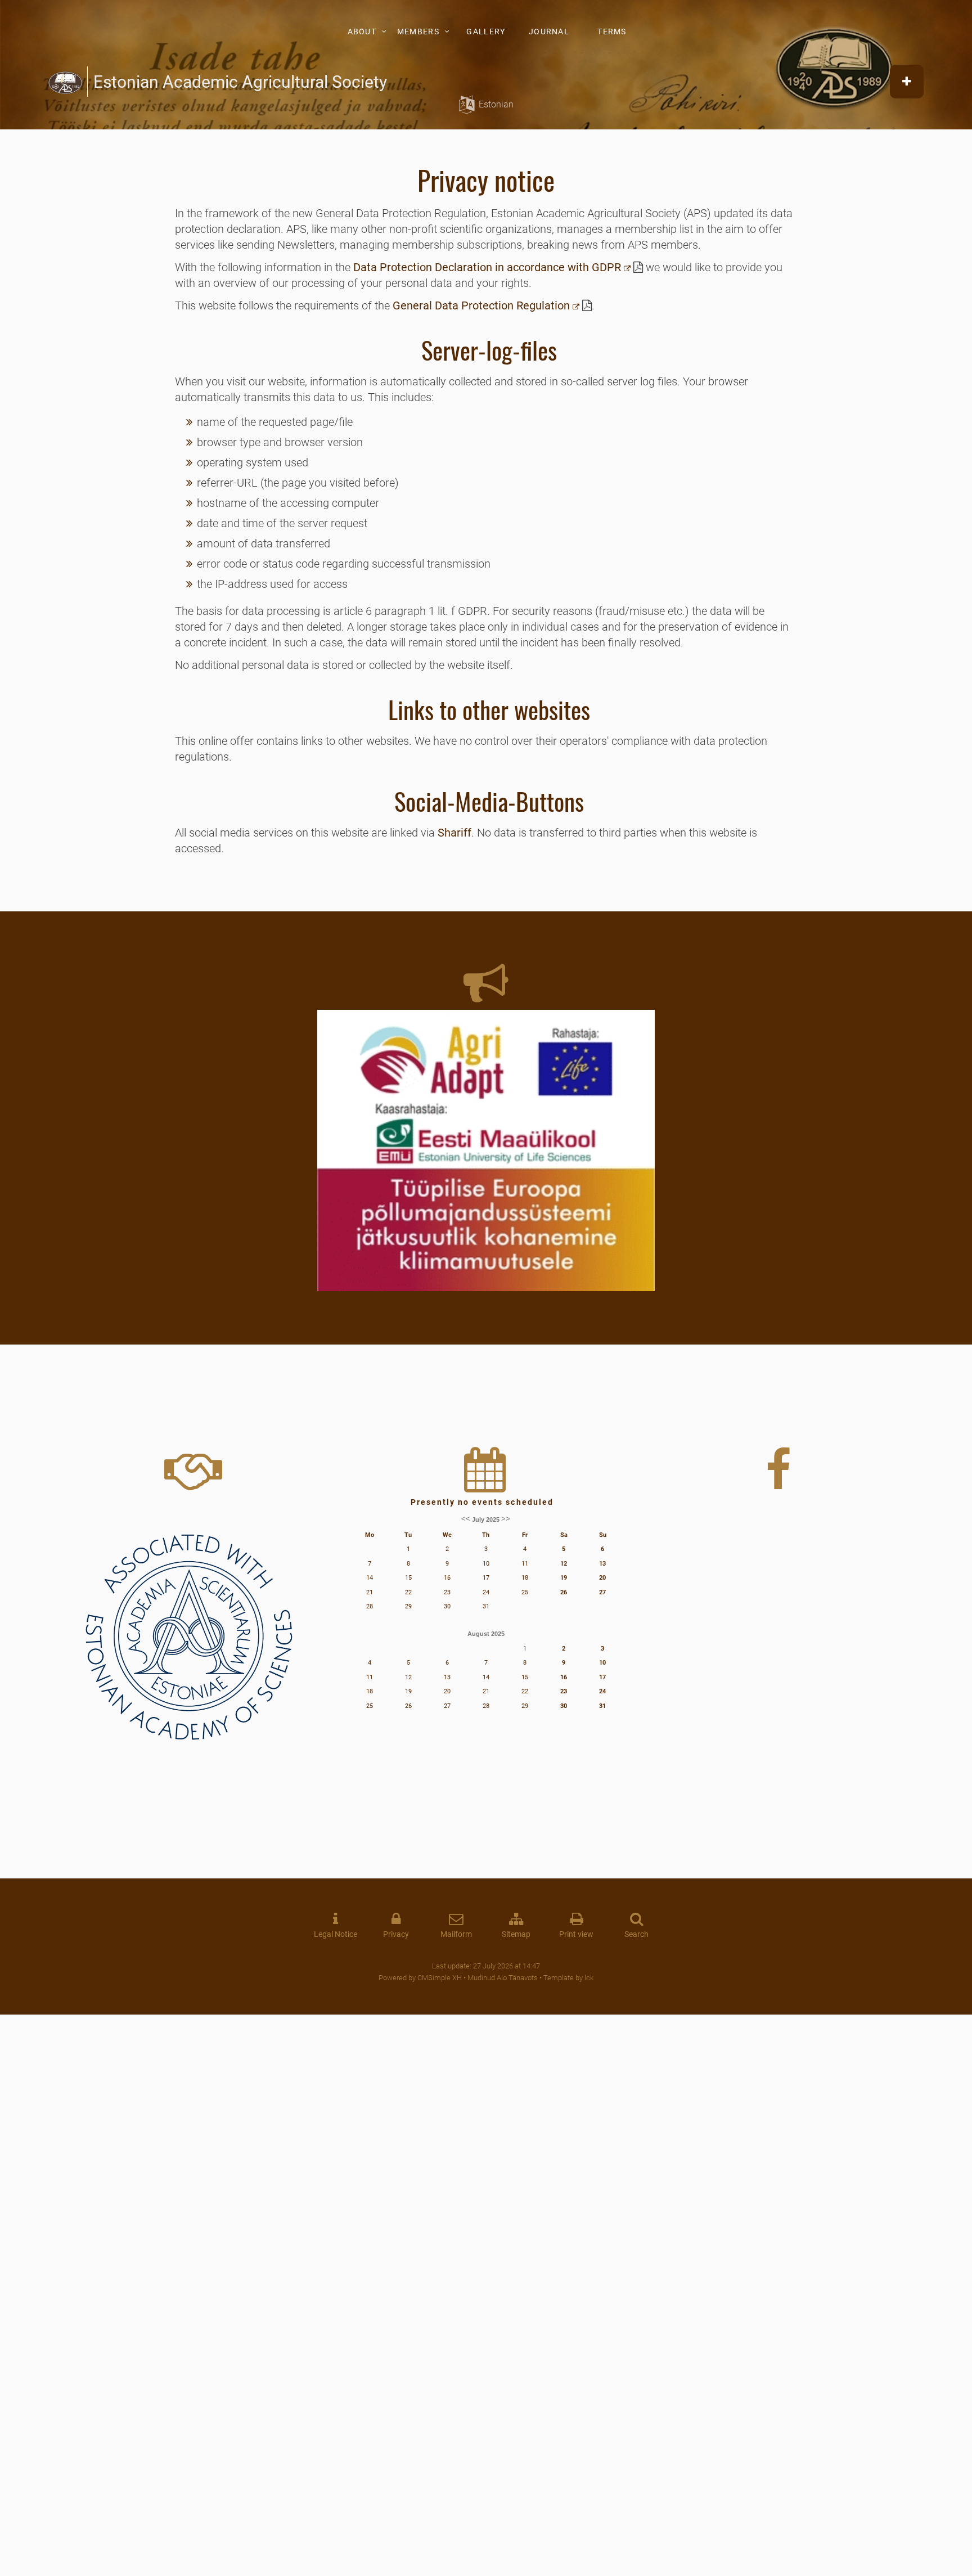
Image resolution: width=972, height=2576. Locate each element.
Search (636, 1934)
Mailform (456, 1934)
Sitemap (516, 1934)
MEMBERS (418, 32)
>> (506, 1519)
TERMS (612, 32)
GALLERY (486, 32)
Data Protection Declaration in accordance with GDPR (487, 267)
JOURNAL (549, 32)
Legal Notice (336, 1934)
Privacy (396, 1934)
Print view (576, 1934)
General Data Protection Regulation (481, 305)
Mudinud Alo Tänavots (503, 1978)
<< (466, 1519)
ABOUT (362, 32)
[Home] (65, 82)
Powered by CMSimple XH (420, 1978)
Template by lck (568, 1978)
